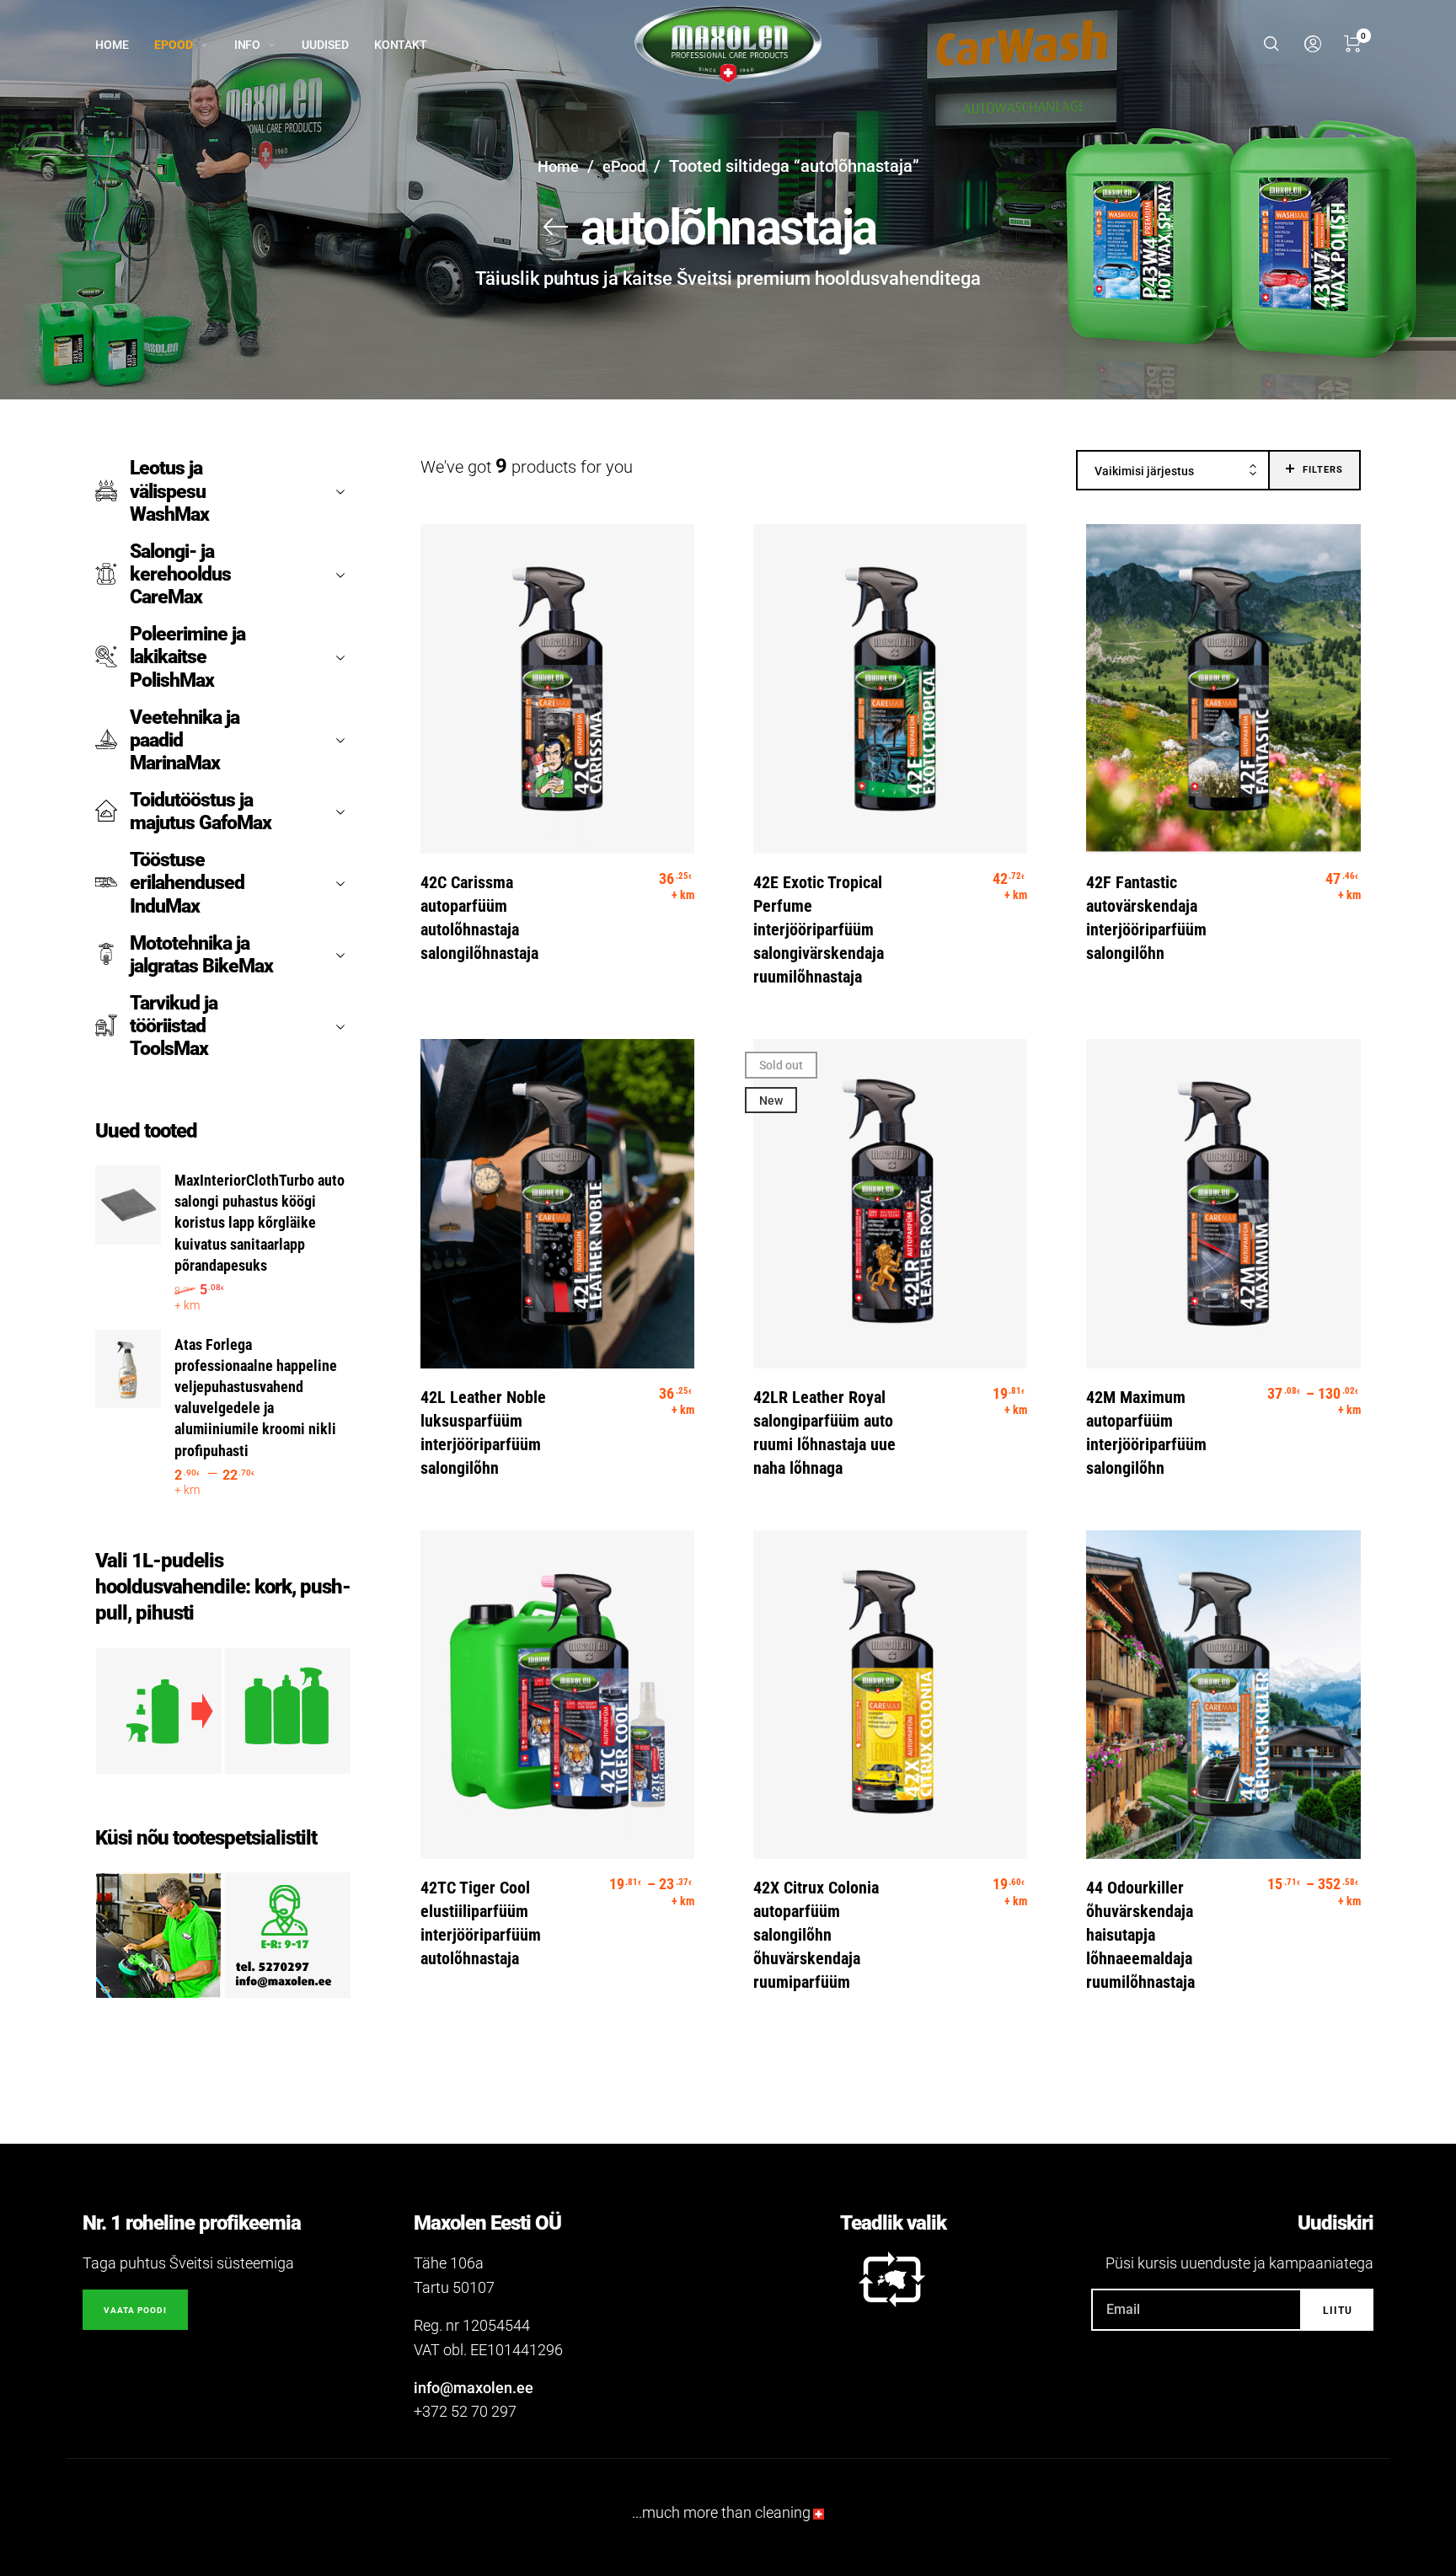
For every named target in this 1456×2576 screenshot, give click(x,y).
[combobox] (1173, 471)
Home (558, 166)
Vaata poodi (135, 2310)
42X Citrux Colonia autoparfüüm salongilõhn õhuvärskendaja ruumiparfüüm (816, 1935)
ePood (624, 166)
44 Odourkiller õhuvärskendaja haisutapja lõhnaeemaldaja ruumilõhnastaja (1140, 1935)
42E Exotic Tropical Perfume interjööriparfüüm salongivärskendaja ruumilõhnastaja (819, 929)
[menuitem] (125, 45)
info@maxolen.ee (474, 2388)
